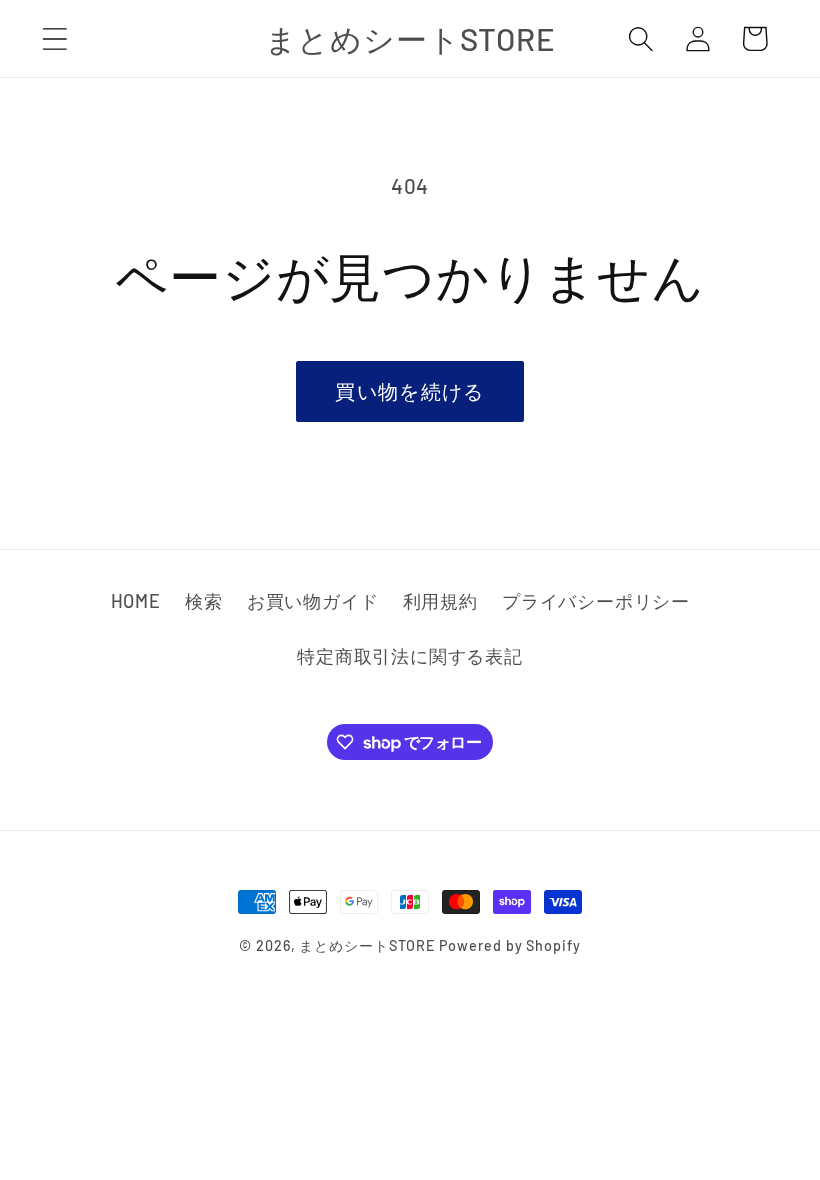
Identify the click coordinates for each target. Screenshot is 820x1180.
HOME (136, 601)
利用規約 (440, 601)
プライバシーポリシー (596, 601)
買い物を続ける (409, 391)
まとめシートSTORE (367, 945)
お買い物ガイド (312, 601)
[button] (54, 38)
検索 (204, 601)
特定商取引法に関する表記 (409, 656)
